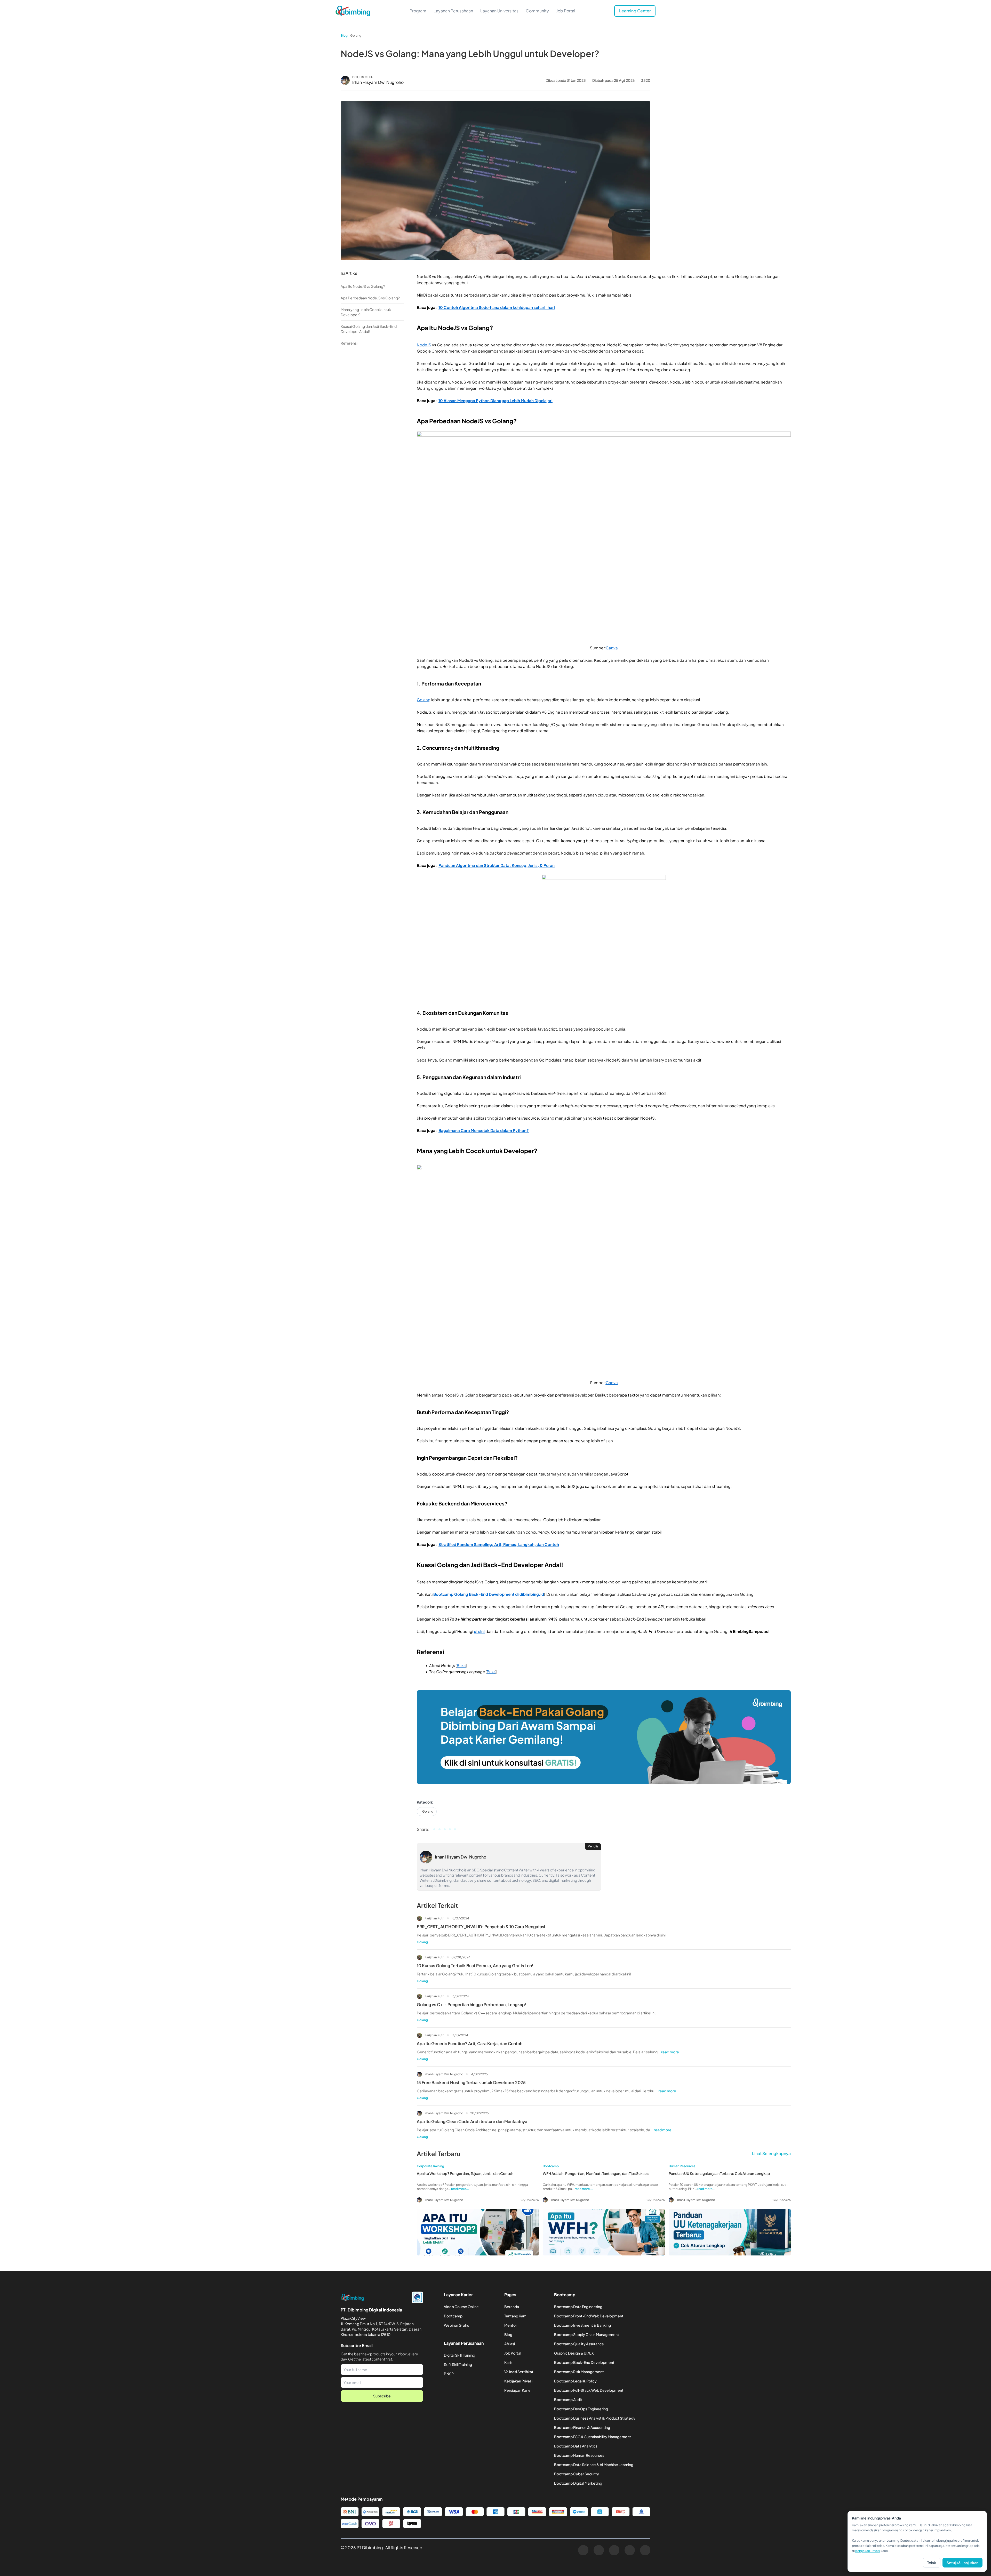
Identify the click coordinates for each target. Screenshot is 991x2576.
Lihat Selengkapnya (771, 2153)
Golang (356, 35)
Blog (344, 35)
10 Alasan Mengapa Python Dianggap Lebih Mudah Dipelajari (495, 400)
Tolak (932, 2563)
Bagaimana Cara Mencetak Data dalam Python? (484, 1130)
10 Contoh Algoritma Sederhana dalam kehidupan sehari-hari (497, 307)
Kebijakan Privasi (868, 2551)
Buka (461, 1665)
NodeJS (424, 345)
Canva (612, 648)
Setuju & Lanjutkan (962, 2563)
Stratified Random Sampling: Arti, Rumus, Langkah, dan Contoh (499, 1544)
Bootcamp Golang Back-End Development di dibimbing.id (489, 1594)
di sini (479, 1631)
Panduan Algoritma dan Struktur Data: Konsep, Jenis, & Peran (497, 865)
